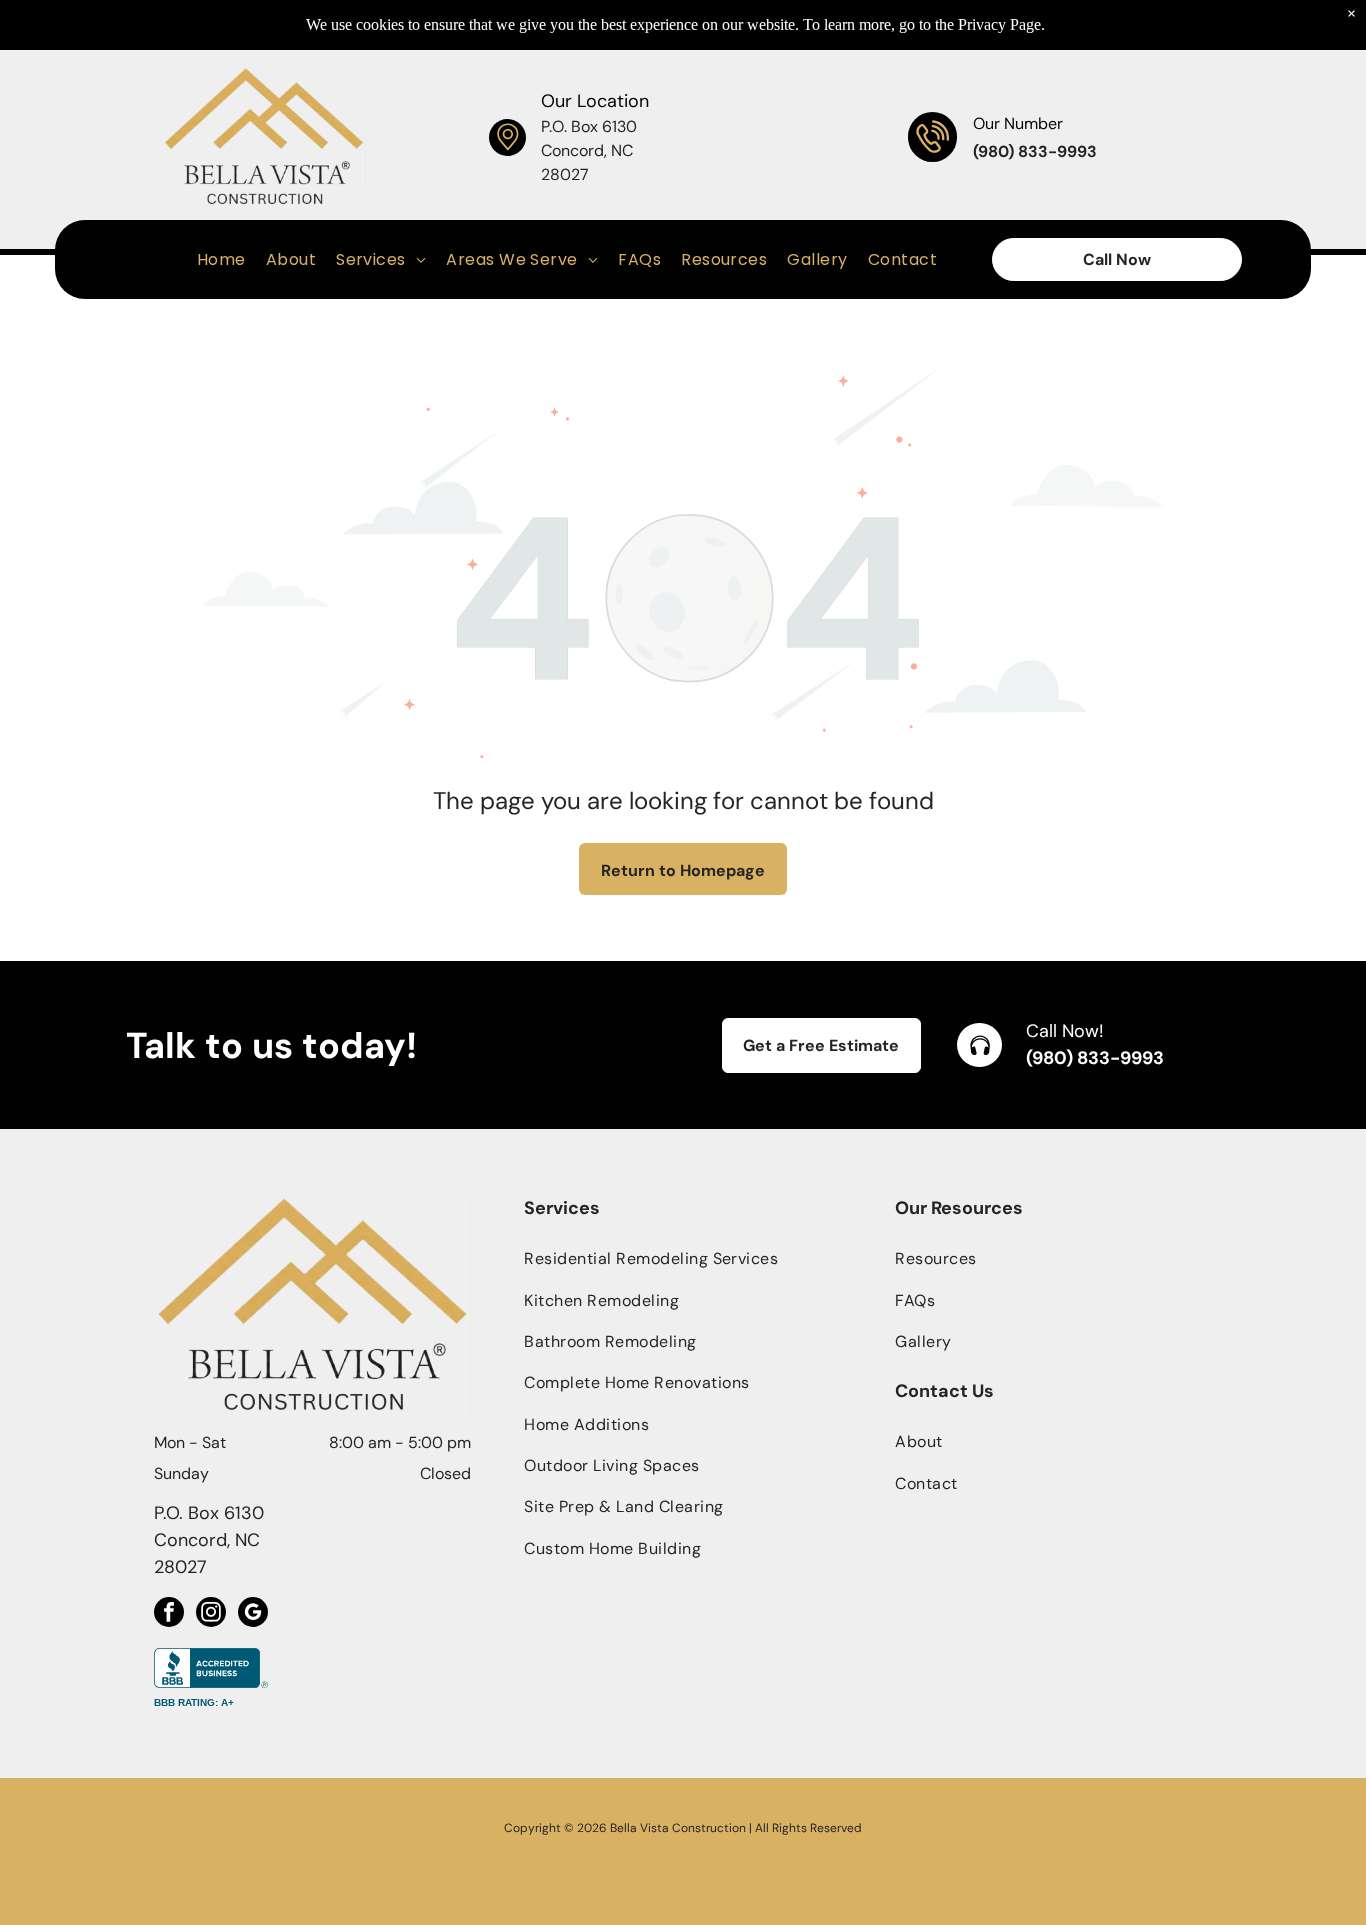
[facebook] (169, 1614)
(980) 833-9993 (1095, 1058)
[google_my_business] (253, 1614)
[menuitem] (221, 259)
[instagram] (211, 1614)
